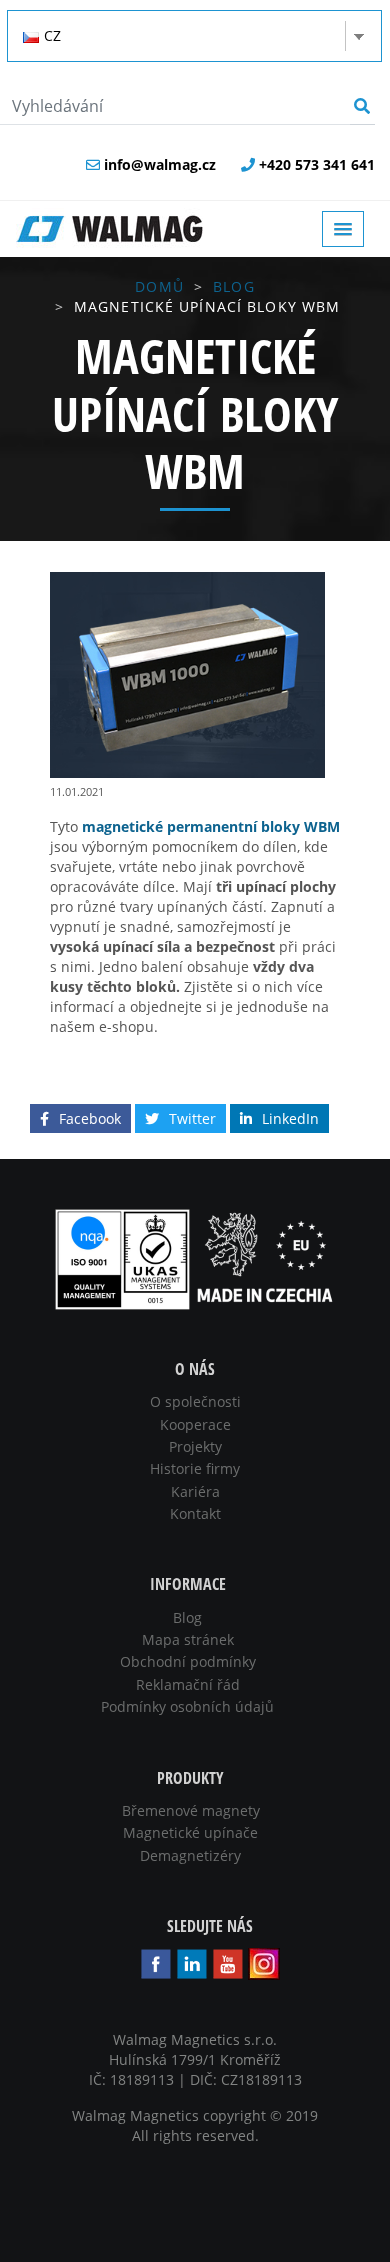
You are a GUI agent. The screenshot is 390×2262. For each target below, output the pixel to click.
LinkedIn (290, 1118)
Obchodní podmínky (188, 1661)
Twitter (192, 1118)
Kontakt (195, 1513)
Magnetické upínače (190, 1832)
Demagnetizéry (190, 1855)
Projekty (195, 1446)
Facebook (90, 1118)
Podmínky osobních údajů (187, 1706)
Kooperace (195, 1424)
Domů (159, 286)
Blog (233, 286)
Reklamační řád (188, 1684)
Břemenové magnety (191, 1810)
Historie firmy (195, 1468)
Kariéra (195, 1491)
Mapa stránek (188, 1639)
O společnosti (195, 1401)
